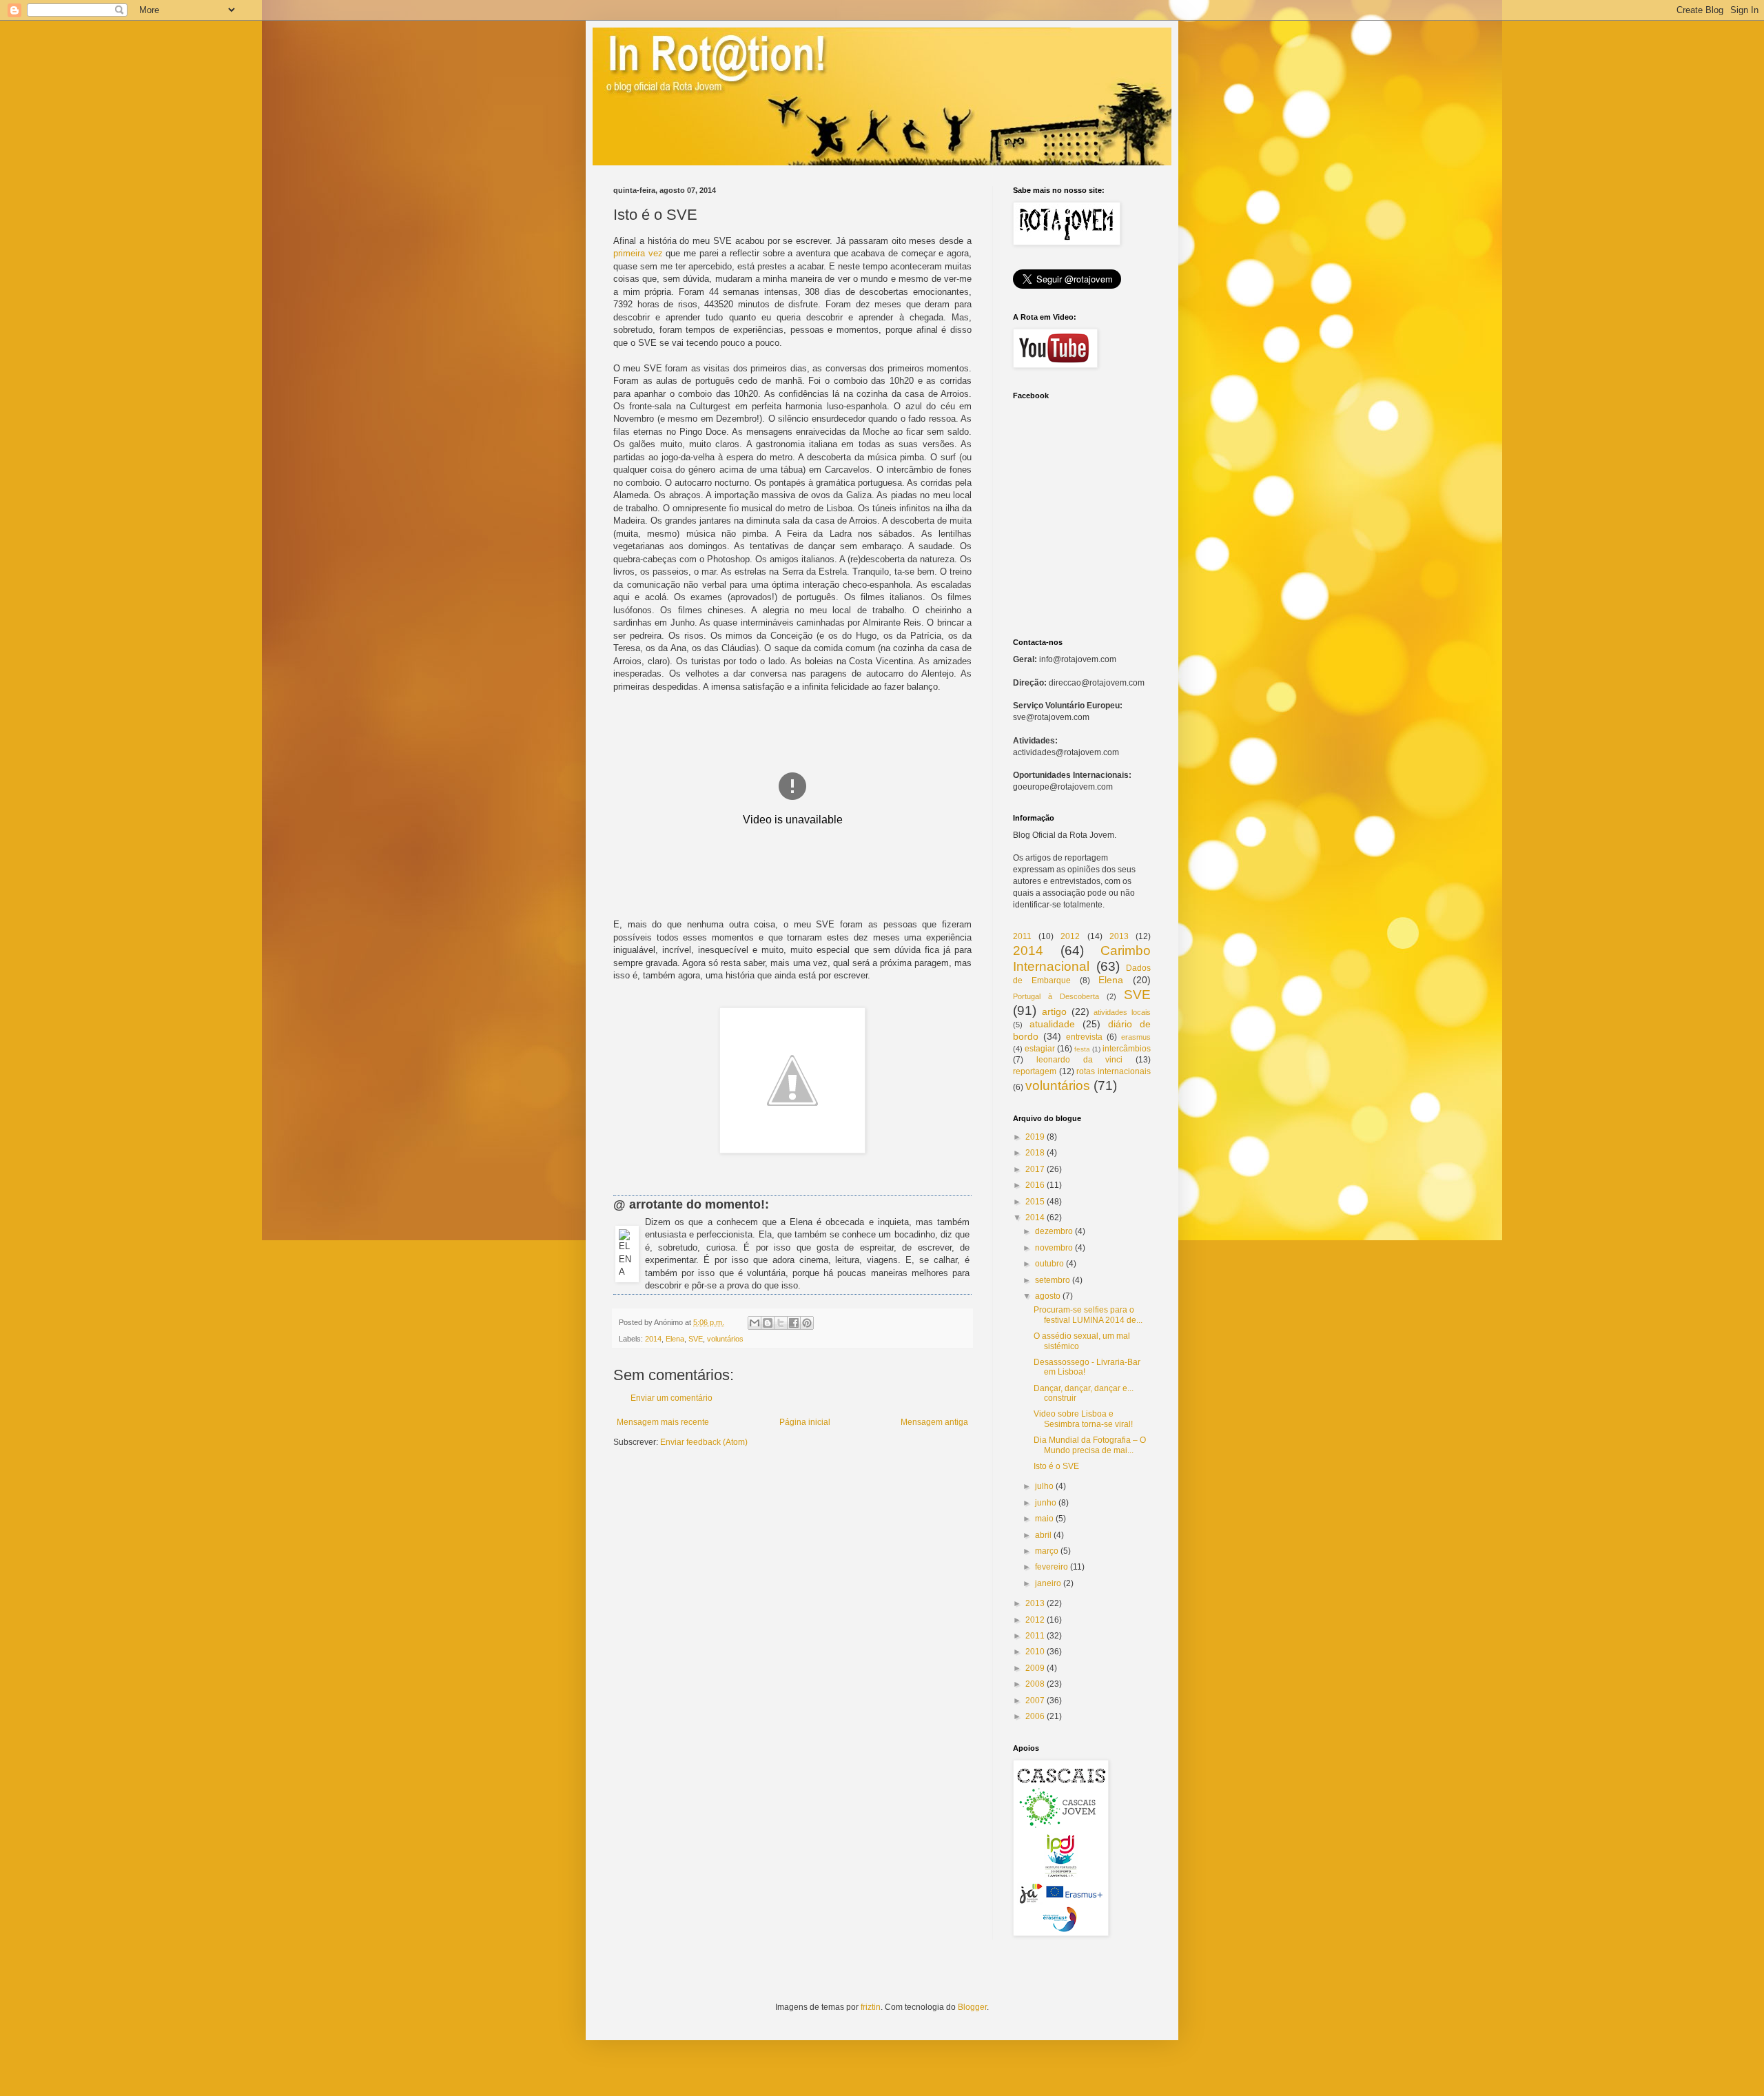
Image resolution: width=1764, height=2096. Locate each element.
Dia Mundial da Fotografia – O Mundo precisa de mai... (1090, 1445)
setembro (1053, 1280)
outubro (1049, 1264)
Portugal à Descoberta (1056, 996)
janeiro (1048, 1583)
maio (1044, 1519)
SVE (696, 1339)
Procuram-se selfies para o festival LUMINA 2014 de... (1088, 1315)
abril (1043, 1535)
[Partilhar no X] (781, 1323)
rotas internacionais (1114, 1071)
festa (1082, 1049)
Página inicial (805, 1422)
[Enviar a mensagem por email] (755, 1323)
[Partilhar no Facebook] (794, 1323)
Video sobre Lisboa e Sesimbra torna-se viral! (1083, 1419)
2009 (1035, 1668)
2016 (1035, 1185)
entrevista (1084, 1037)
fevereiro (1052, 1567)
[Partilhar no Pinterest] (807, 1323)
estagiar (1040, 1049)
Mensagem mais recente (663, 1422)
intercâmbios (1127, 1049)
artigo (1054, 1011)
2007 (1035, 1701)
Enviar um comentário (671, 1398)
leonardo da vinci (1080, 1060)
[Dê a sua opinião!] (768, 1323)
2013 (1119, 936)
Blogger (972, 2007)
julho (1044, 1486)
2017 (1035, 1169)
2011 (1022, 936)
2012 (1070, 936)
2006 (1035, 1716)
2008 (1035, 1684)
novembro (1054, 1248)
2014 (653, 1339)
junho (1046, 1503)
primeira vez (638, 253)
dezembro (1054, 1231)
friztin (871, 2007)
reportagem (1035, 1071)
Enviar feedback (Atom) (704, 1442)
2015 (1035, 1202)
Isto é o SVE (1056, 1466)
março (1047, 1551)
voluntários (725, 1339)
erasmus (1136, 1037)
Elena (675, 1339)
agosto (1048, 1296)
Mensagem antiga (934, 1422)
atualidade (1052, 1024)
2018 (1035, 1153)
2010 (1035, 1652)
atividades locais (1122, 1012)
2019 (1035, 1137)
